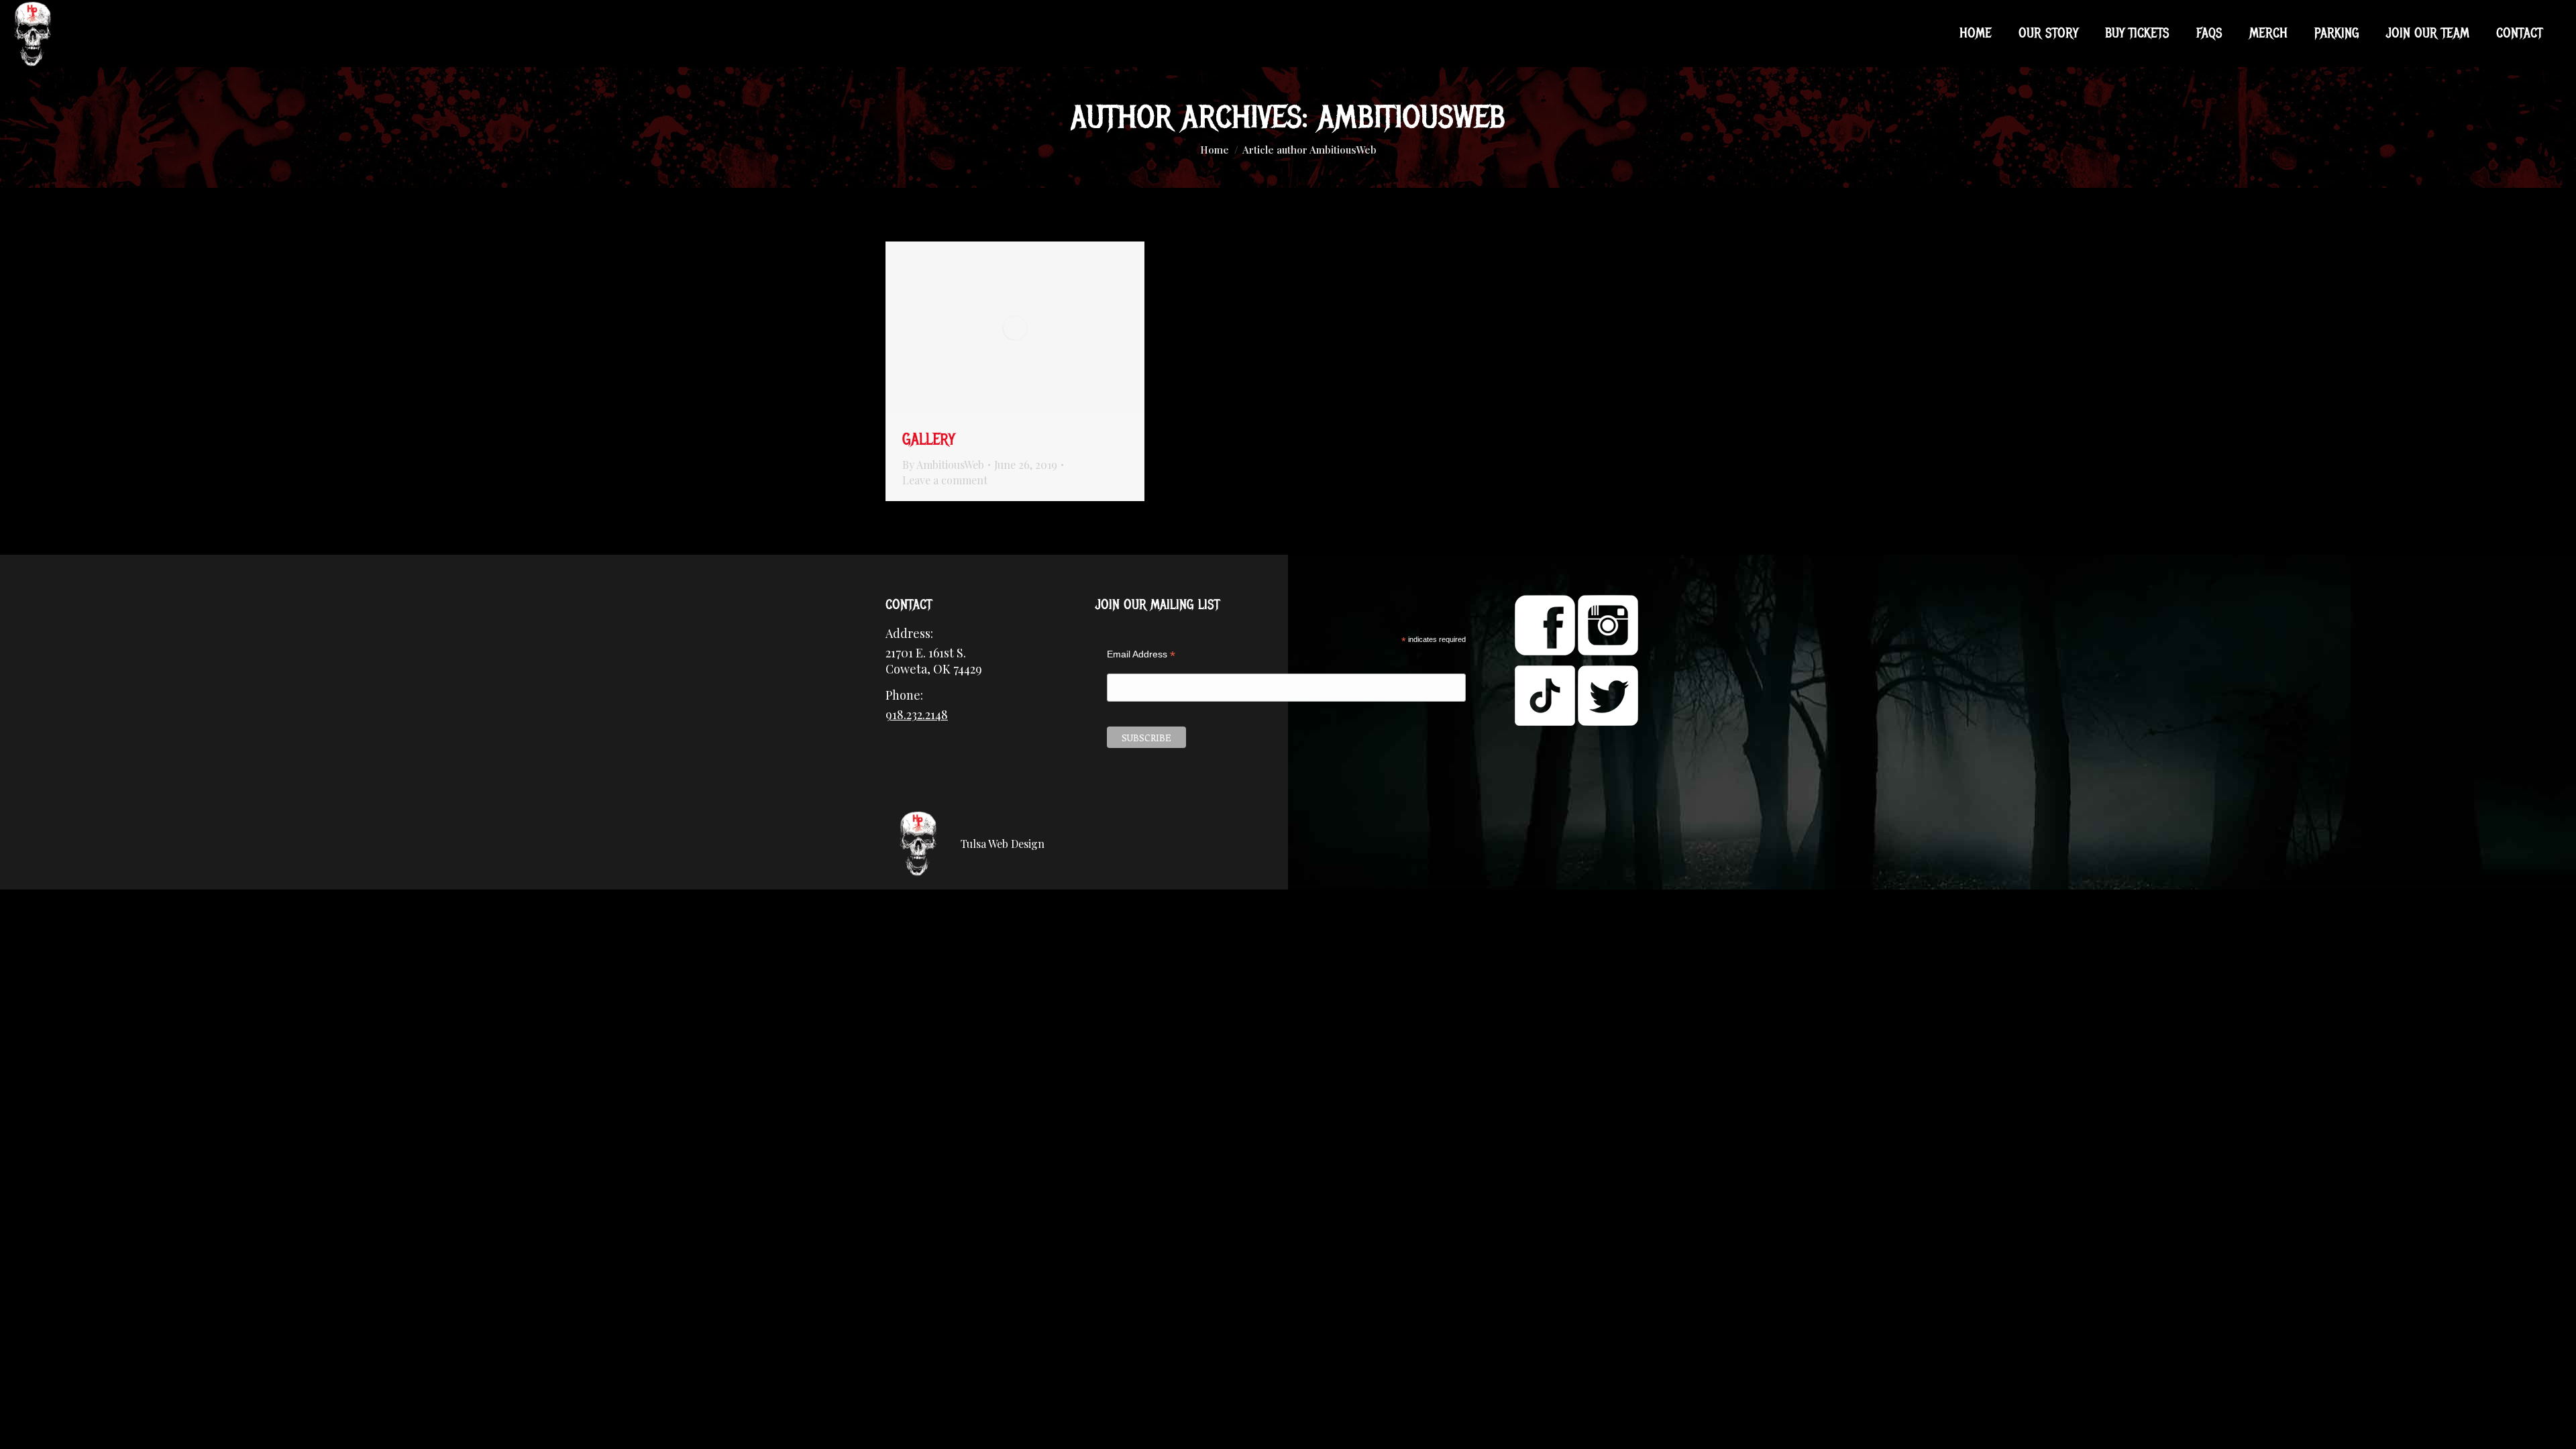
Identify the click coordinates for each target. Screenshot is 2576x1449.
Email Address (1141, 654)
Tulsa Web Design (1003, 844)
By (943, 465)
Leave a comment (945, 480)
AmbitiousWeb (1412, 117)
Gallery (929, 439)
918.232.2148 (917, 714)
